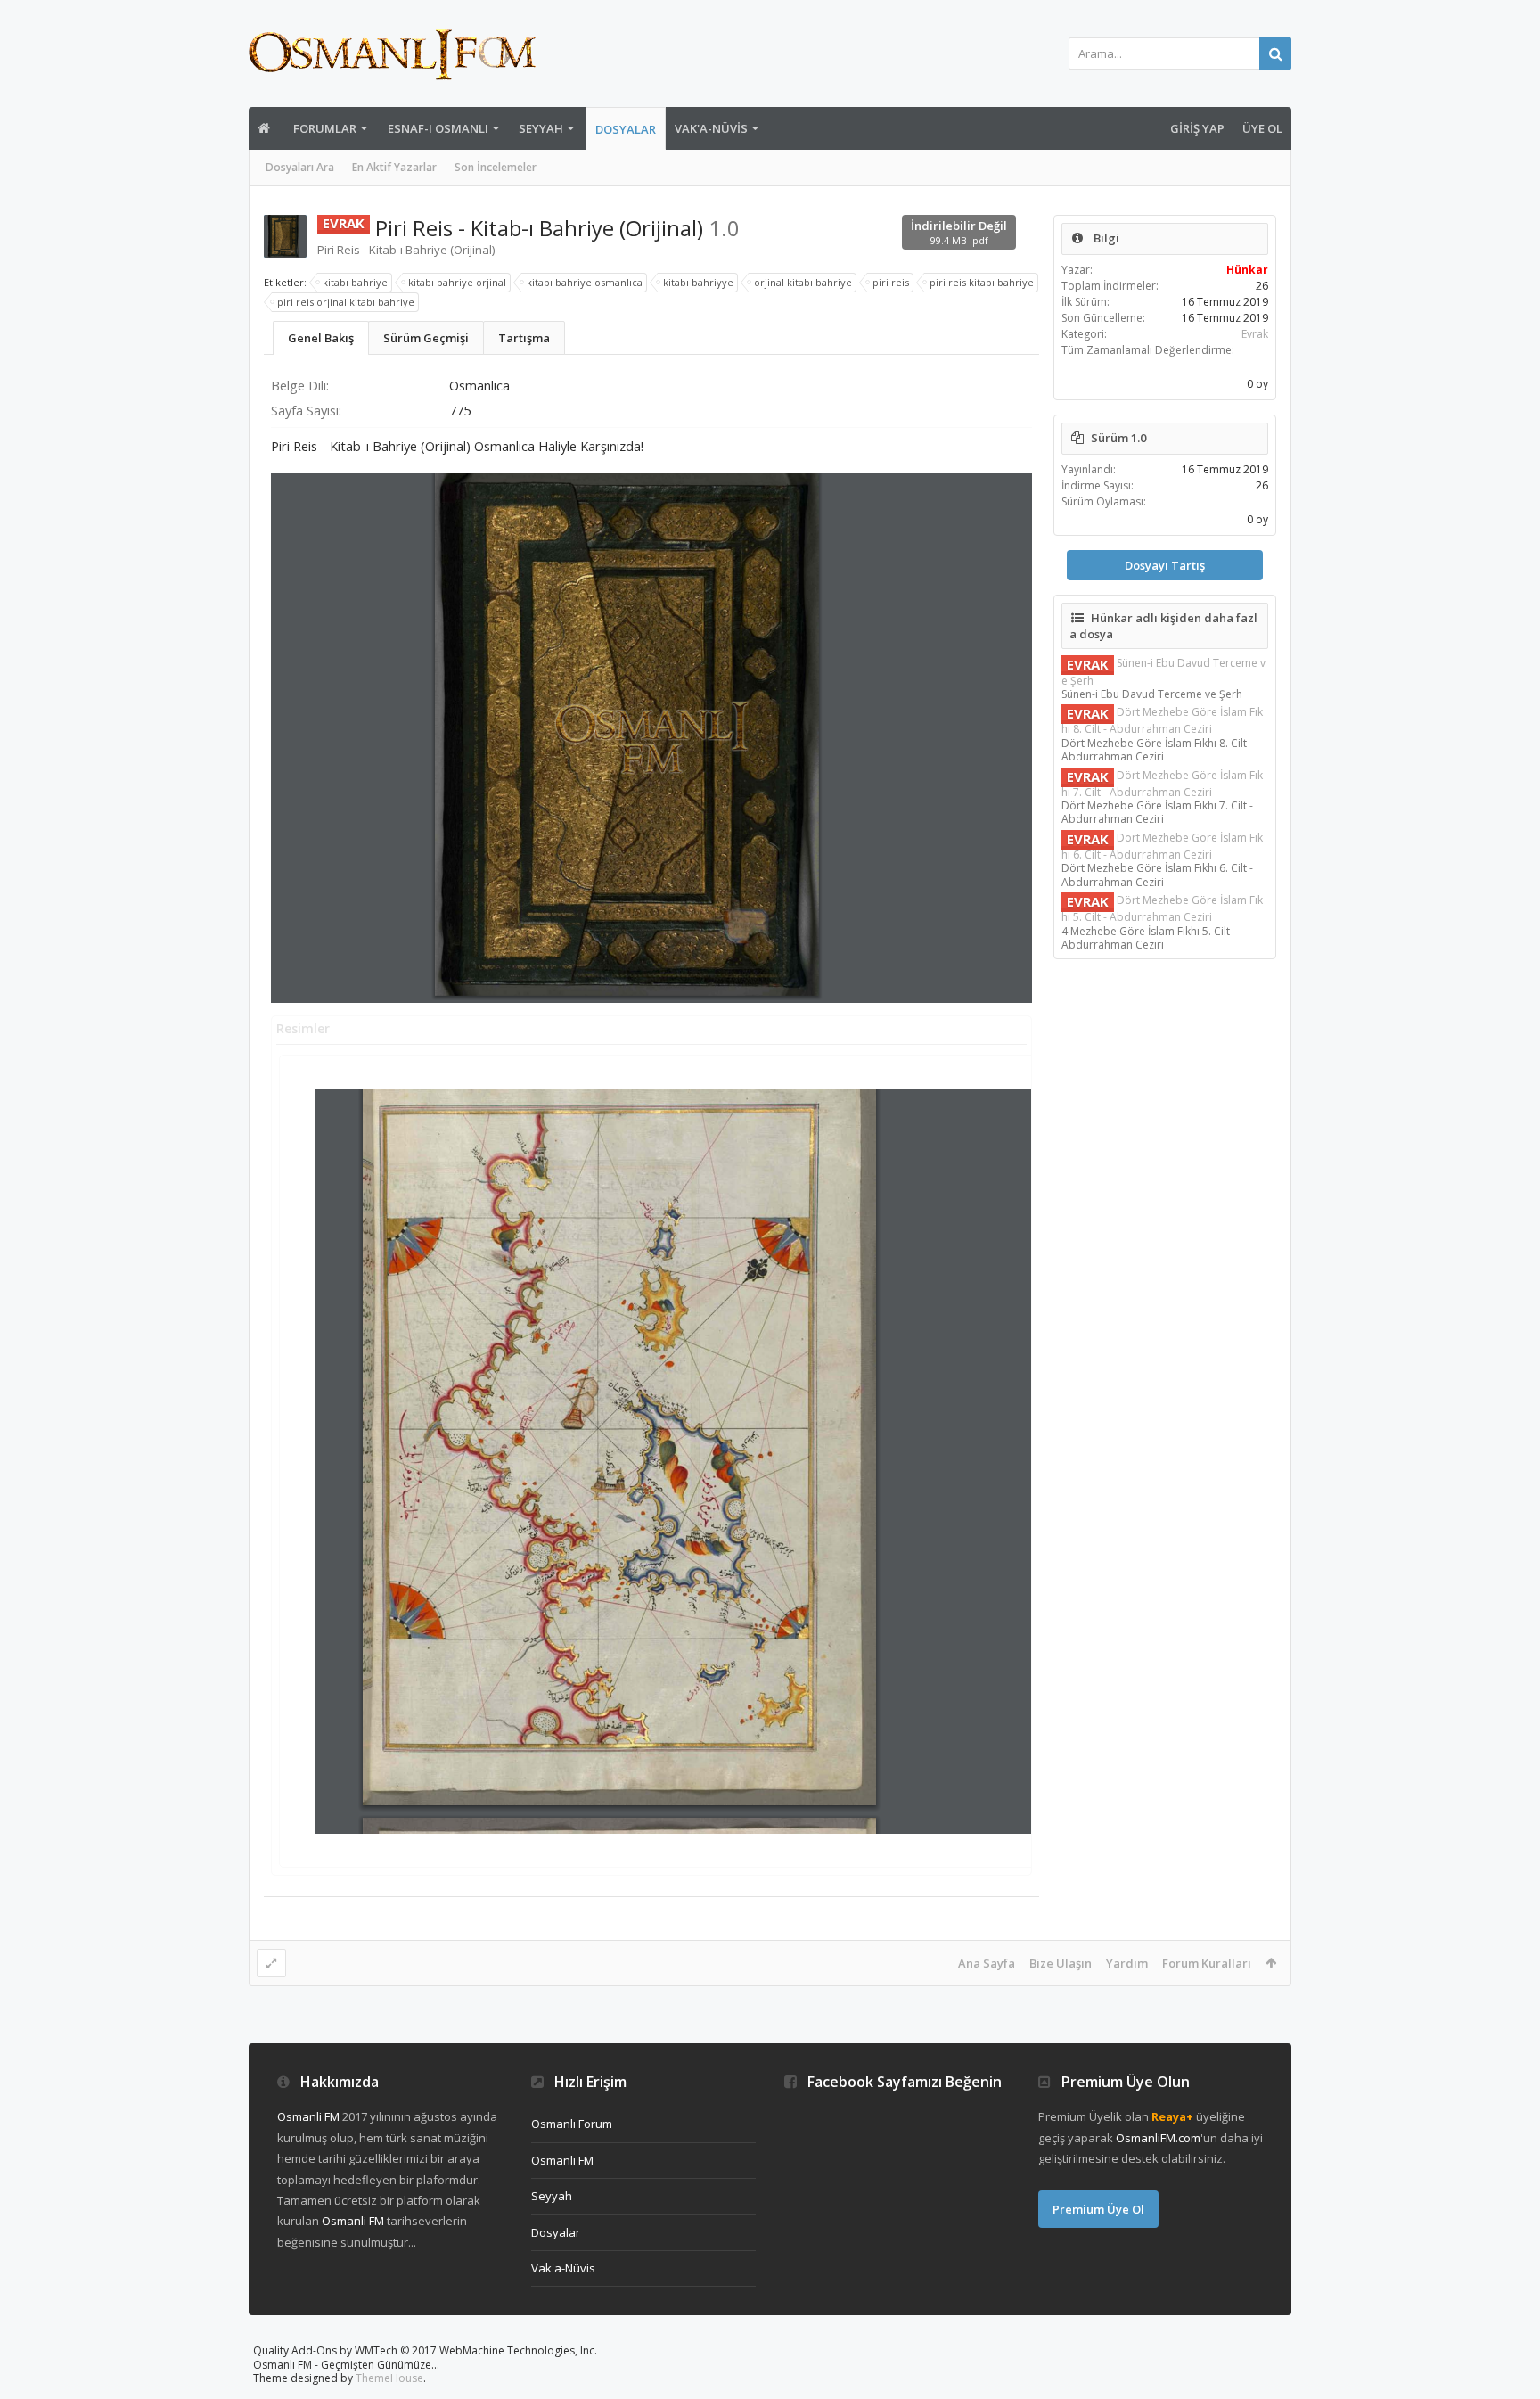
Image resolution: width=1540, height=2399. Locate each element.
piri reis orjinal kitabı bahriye (346, 302)
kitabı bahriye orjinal (457, 282)
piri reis (891, 282)
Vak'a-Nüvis (711, 128)
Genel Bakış (321, 338)
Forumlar (325, 128)
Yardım (1127, 1963)
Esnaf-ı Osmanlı (438, 128)
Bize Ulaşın (1061, 1963)
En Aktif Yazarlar (394, 167)
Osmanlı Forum (572, 2124)
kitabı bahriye (355, 282)
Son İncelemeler (496, 167)
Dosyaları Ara (300, 167)
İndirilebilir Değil (959, 232)
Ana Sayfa (987, 1963)
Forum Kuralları (1207, 1963)
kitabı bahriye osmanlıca (585, 282)
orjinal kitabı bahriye (803, 282)
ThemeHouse (389, 2378)
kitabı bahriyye (698, 282)
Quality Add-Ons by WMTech (425, 2350)
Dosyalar (626, 129)
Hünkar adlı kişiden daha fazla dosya (1163, 626)
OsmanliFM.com (1158, 2138)
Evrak (1255, 334)
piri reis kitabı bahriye (982, 282)
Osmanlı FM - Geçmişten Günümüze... (346, 2365)
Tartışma (524, 338)
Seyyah (541, 128)
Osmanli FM (308, 2116)
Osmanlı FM (562, 2160)
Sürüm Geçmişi (426, 338)
